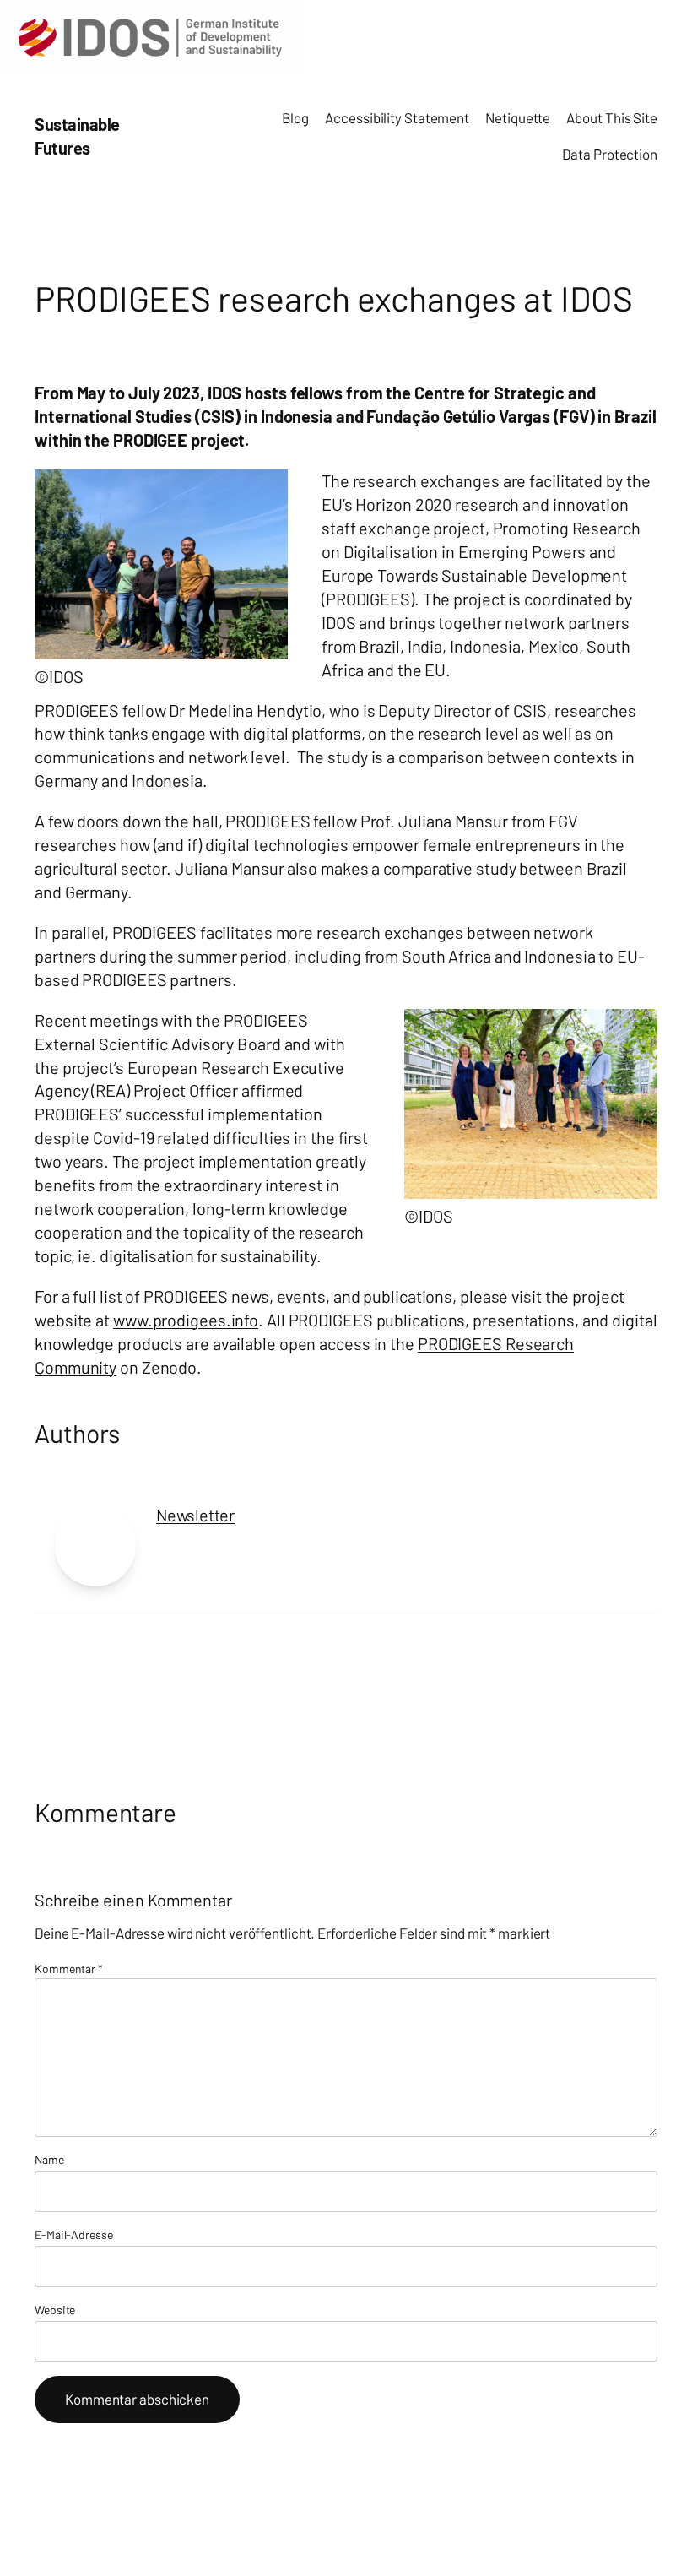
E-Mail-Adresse (74, 2234)
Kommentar (69, 1969)
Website (55, 2310)
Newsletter (195, 1515)
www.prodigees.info (186, 1320)
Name (49, 2159)
